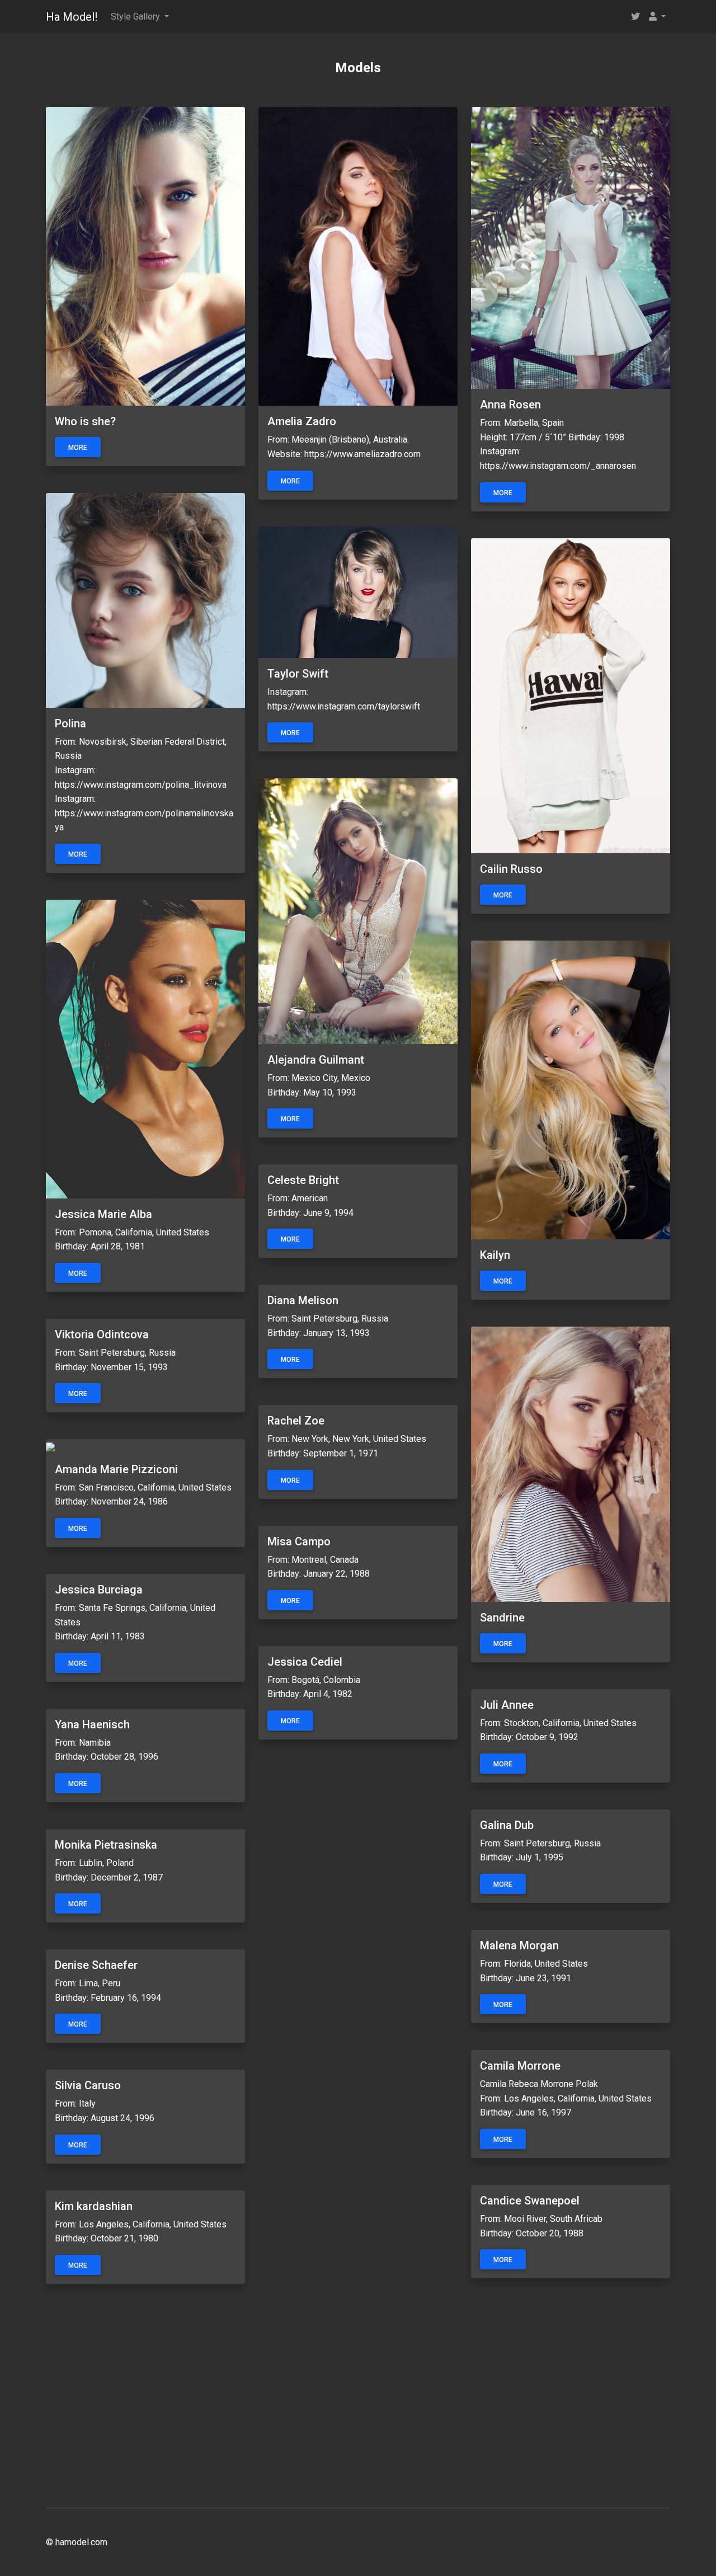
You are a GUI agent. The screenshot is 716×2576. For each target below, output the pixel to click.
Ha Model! (72, 17)
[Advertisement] (358, 2403)
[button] (657, 17)
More (78, 448)
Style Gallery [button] (136, 17)
